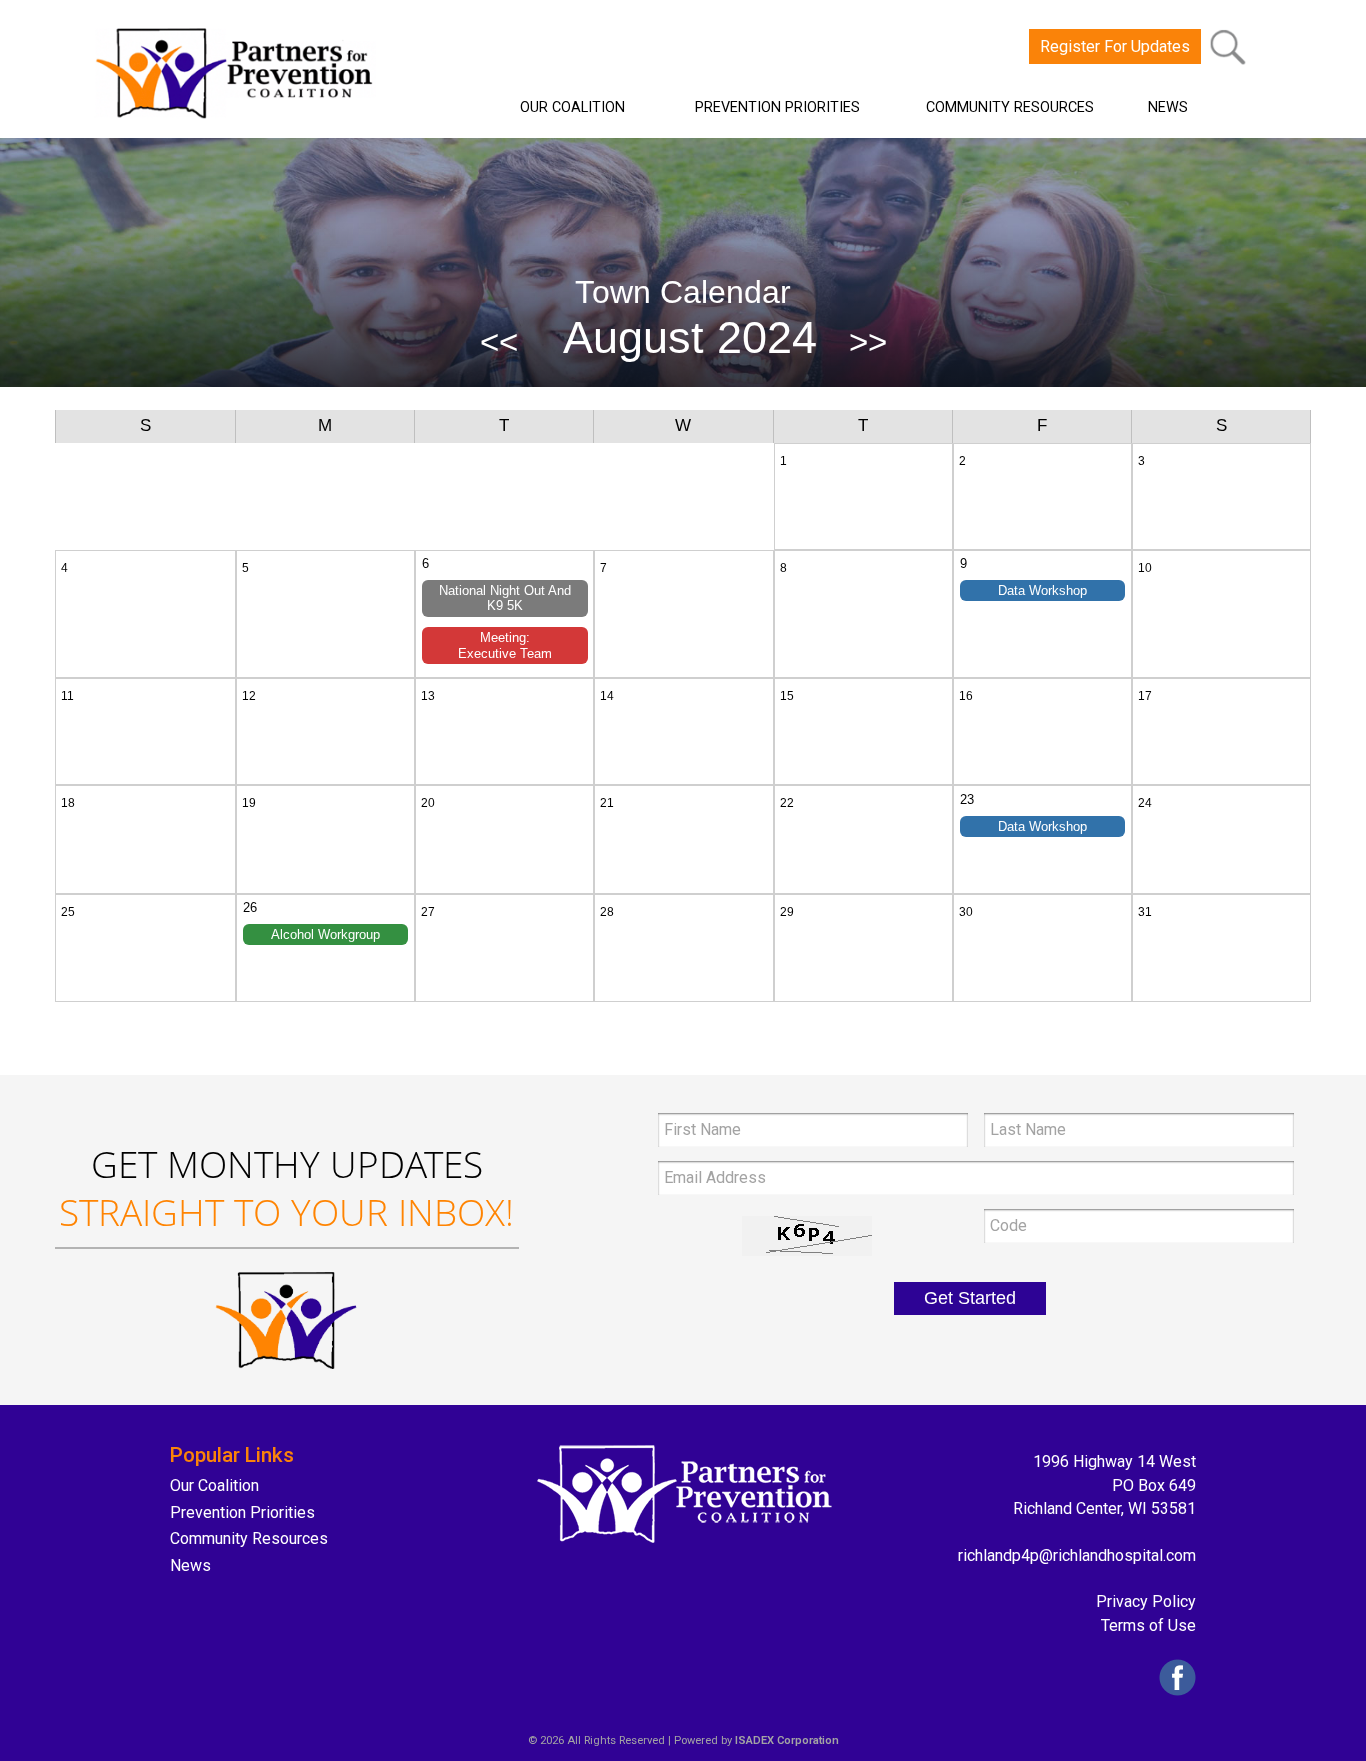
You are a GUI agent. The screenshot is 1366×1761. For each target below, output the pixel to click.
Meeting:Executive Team (505, 645)
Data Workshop (1042, 590)
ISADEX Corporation (787, 1740)
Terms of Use (1148, 1625)
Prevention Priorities (242, 1512)
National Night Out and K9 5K (505, 598)
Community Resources (249, 1538)
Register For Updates (1115, 46)
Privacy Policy (1146, 1601)
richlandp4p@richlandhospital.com (1077, 1555)
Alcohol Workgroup (325, 934)
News (190, 1565)
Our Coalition (214, 1485)
